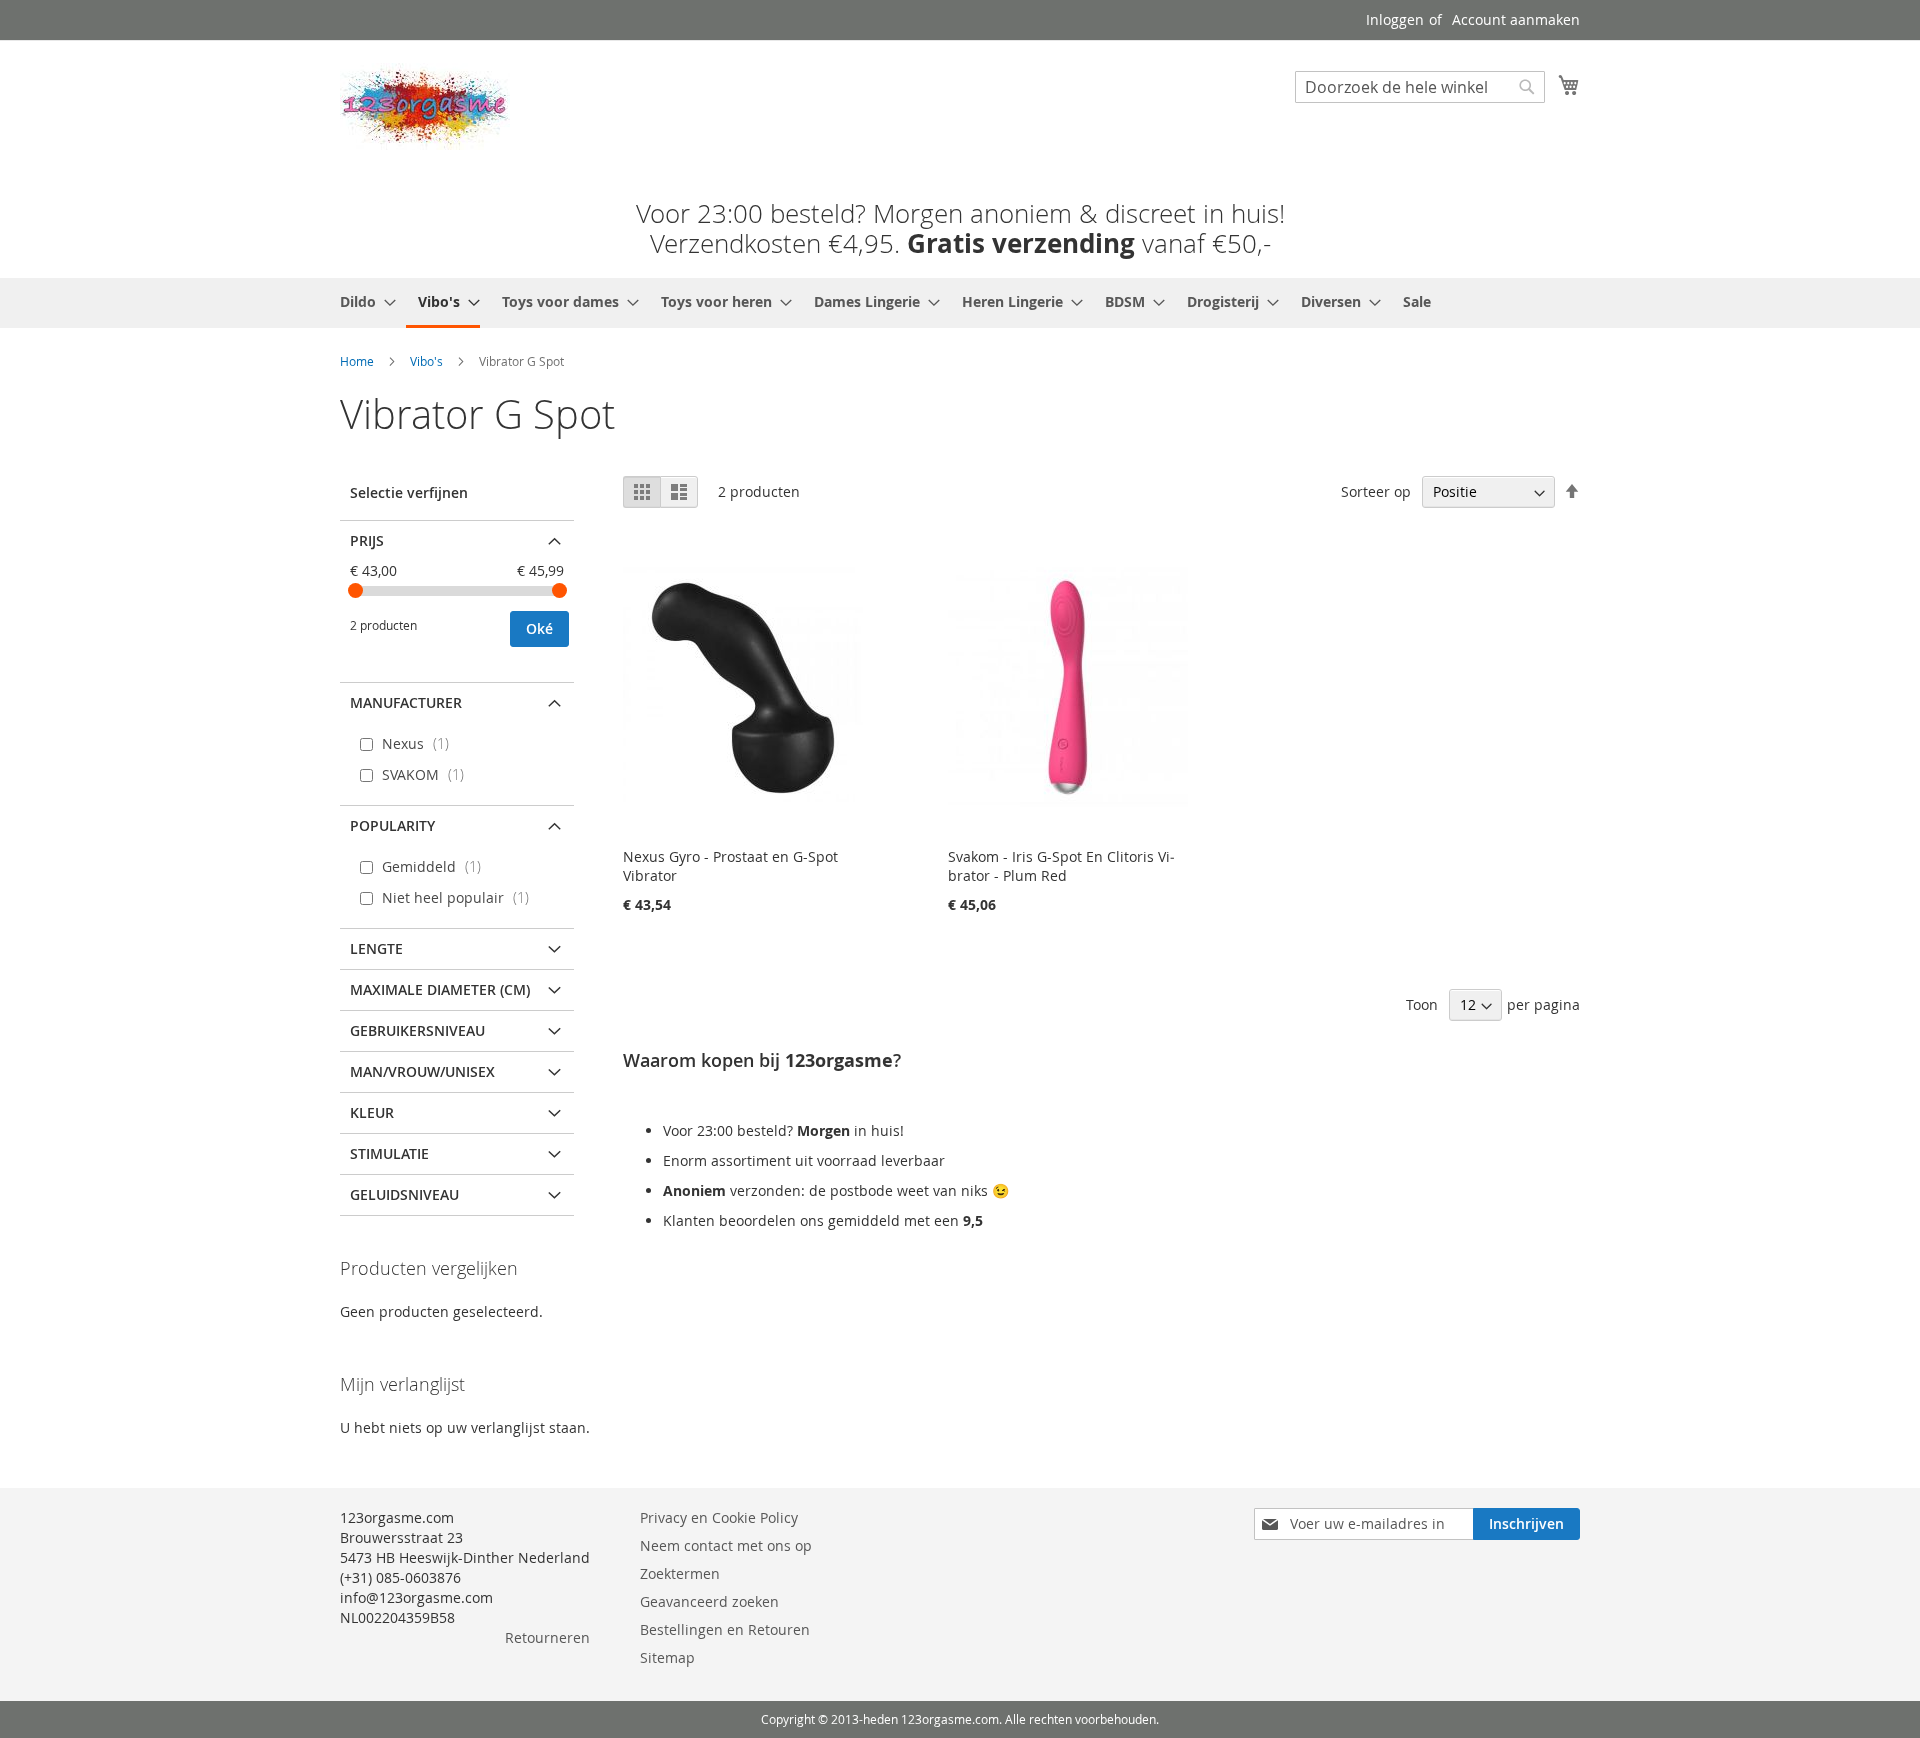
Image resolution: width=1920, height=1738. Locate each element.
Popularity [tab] (392, 825)
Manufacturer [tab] (406, 702)
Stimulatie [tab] (389, 1153)
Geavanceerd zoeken (709, 1601)
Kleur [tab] (372, 1112)
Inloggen (1395, 19)
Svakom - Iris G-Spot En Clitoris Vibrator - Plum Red (1061, 866)
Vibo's (426, 361)
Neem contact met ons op (726, 1545)
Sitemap (667, 1657)
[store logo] (425, 106)
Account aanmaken (1516, 19)
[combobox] (1420, 87)
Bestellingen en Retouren (725, 1629)
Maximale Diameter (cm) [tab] (440, 989)
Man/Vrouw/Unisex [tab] (422, 1071)
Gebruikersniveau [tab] (417, 1030)
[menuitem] (362, 301)
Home (357, 361)
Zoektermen (680, 1573)
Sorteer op (1376, 491)
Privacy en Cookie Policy (719, 1517)
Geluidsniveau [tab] (404, 1194)
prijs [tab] (367, 540)
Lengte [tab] (376, 948)
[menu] (960, 303)
